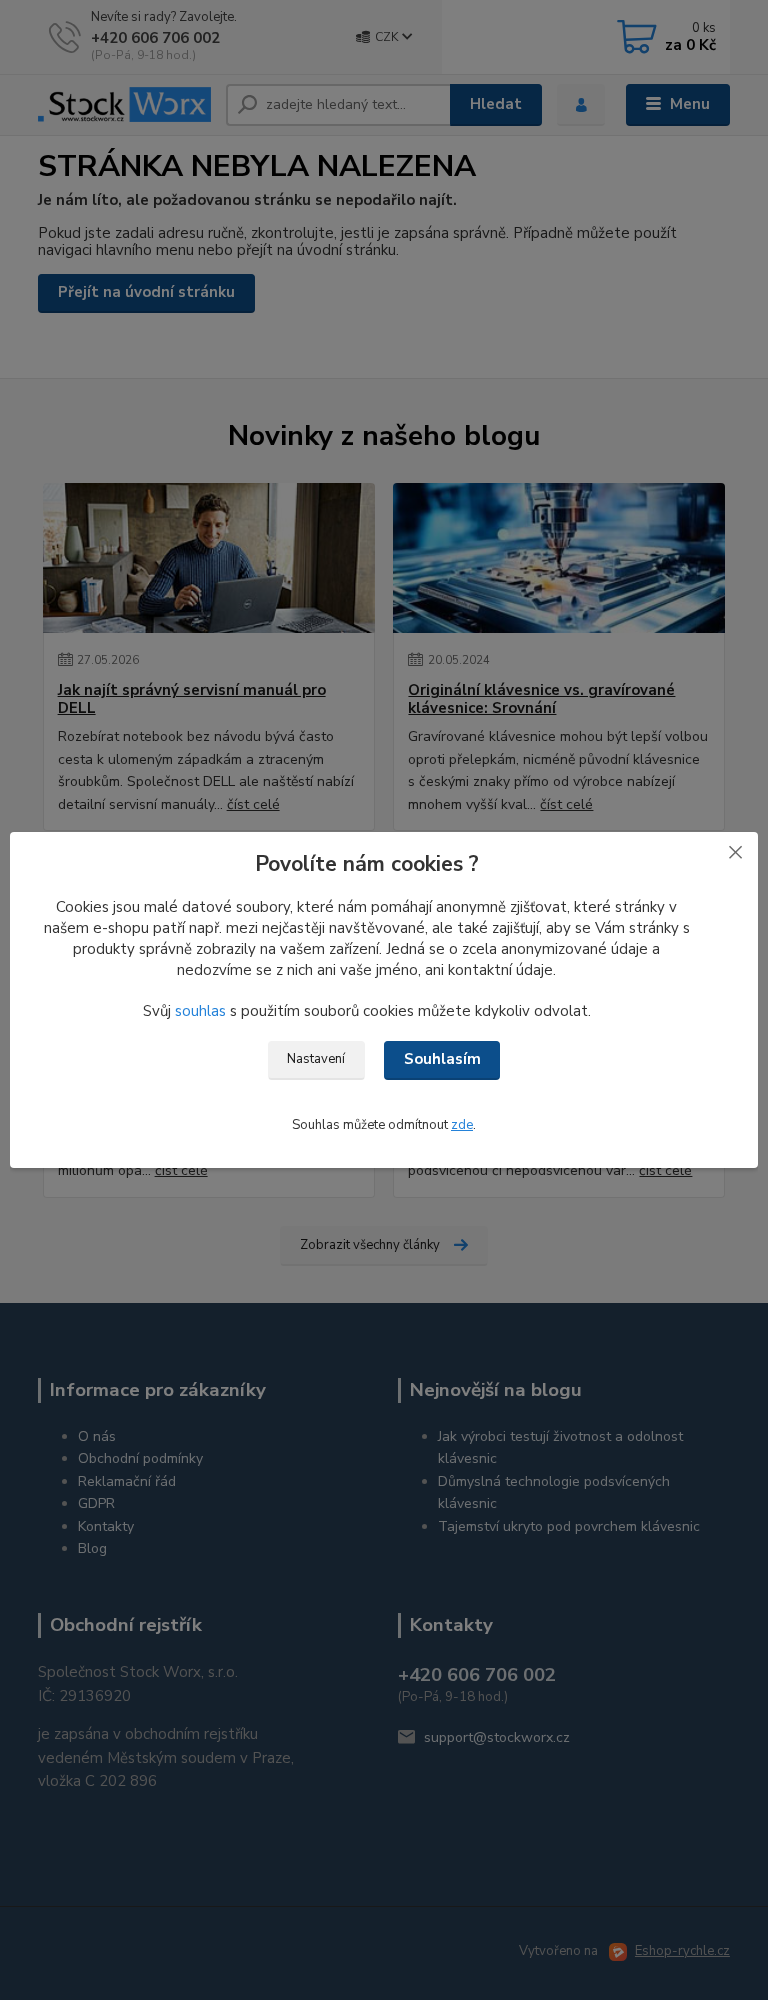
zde (462, 1125)
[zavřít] (735, 852)
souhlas (200, 1011)
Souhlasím (442, 1059)
